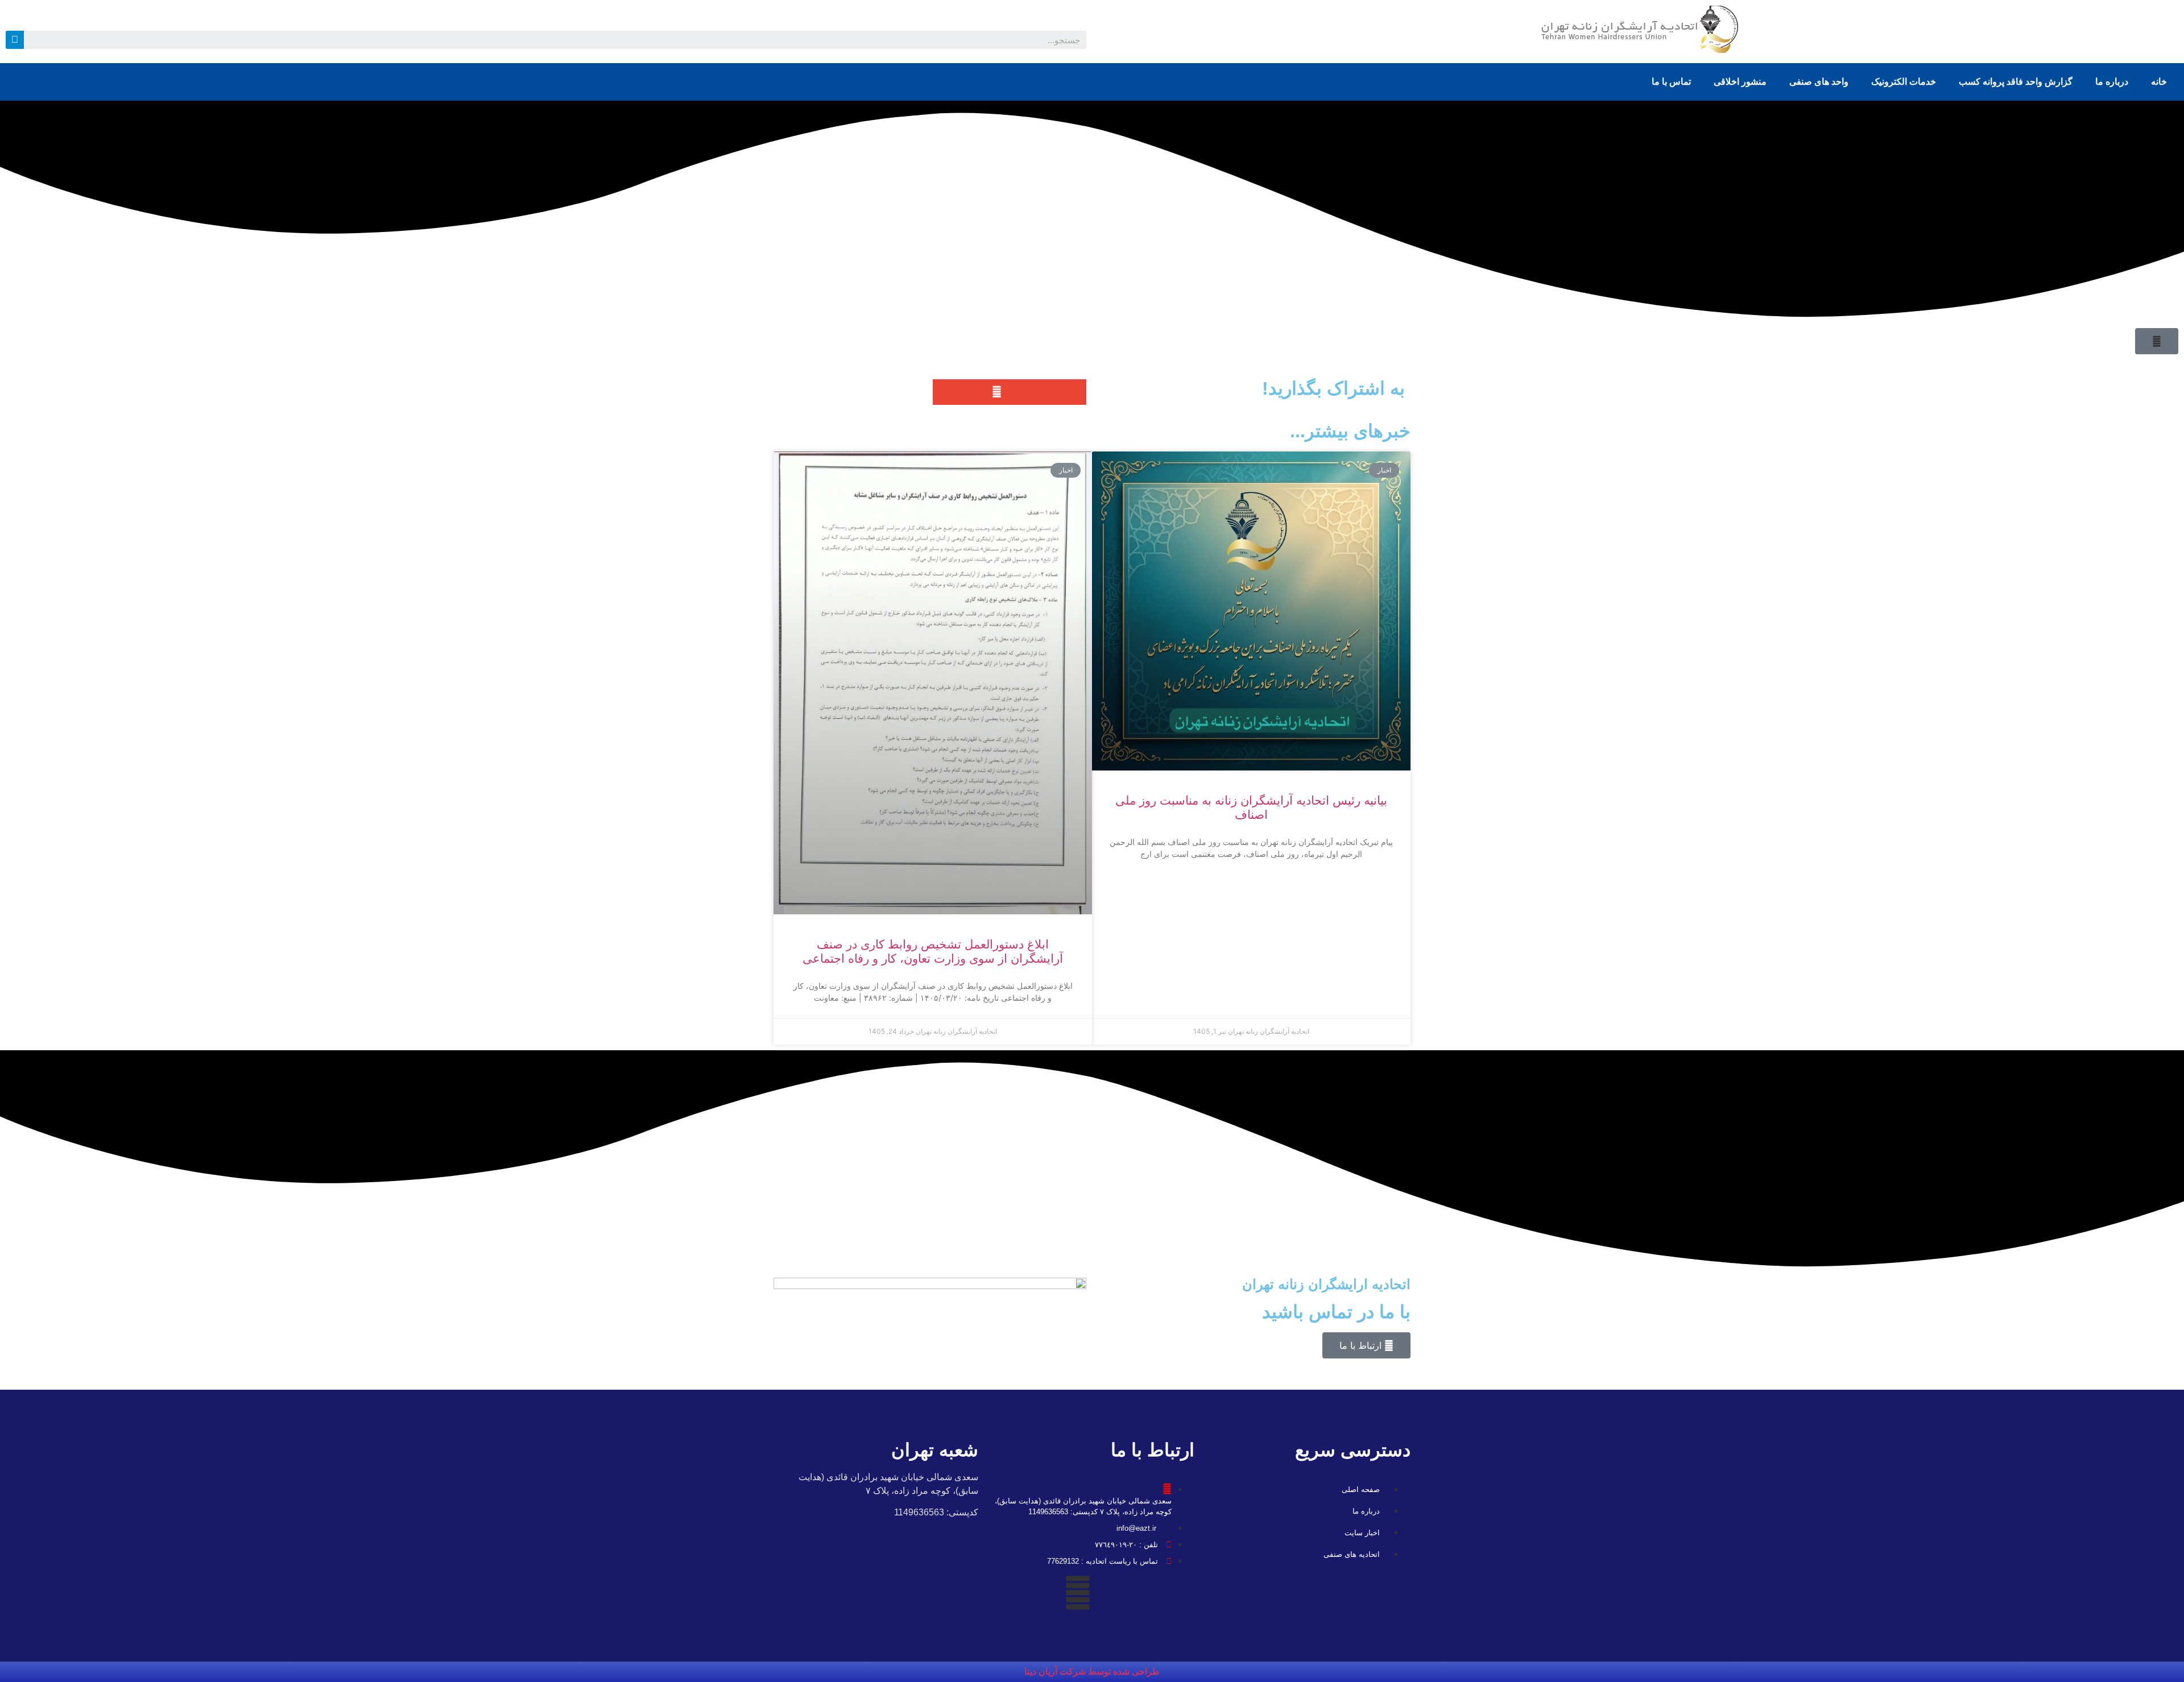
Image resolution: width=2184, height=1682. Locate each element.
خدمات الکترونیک (1904, 82)
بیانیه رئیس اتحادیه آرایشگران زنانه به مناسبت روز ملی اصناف (1251, 807)
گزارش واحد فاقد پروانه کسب (2016, 82)
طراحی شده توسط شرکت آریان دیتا (1092, 1671)
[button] (2157, 341)
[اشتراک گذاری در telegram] (1048, 392)
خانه (2159, 82)
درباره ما (2112, 82)
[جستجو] (15, 40)
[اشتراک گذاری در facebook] (971, 392)
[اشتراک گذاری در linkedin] (946, 392)
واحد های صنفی (1819, 82)
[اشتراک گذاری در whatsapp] (1074, 392)
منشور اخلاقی (1740, 82)
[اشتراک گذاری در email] (997, 392)
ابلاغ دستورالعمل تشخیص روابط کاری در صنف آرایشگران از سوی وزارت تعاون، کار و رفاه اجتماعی (933, 951)
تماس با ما (1671, 82)
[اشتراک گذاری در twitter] (1022, 392)
